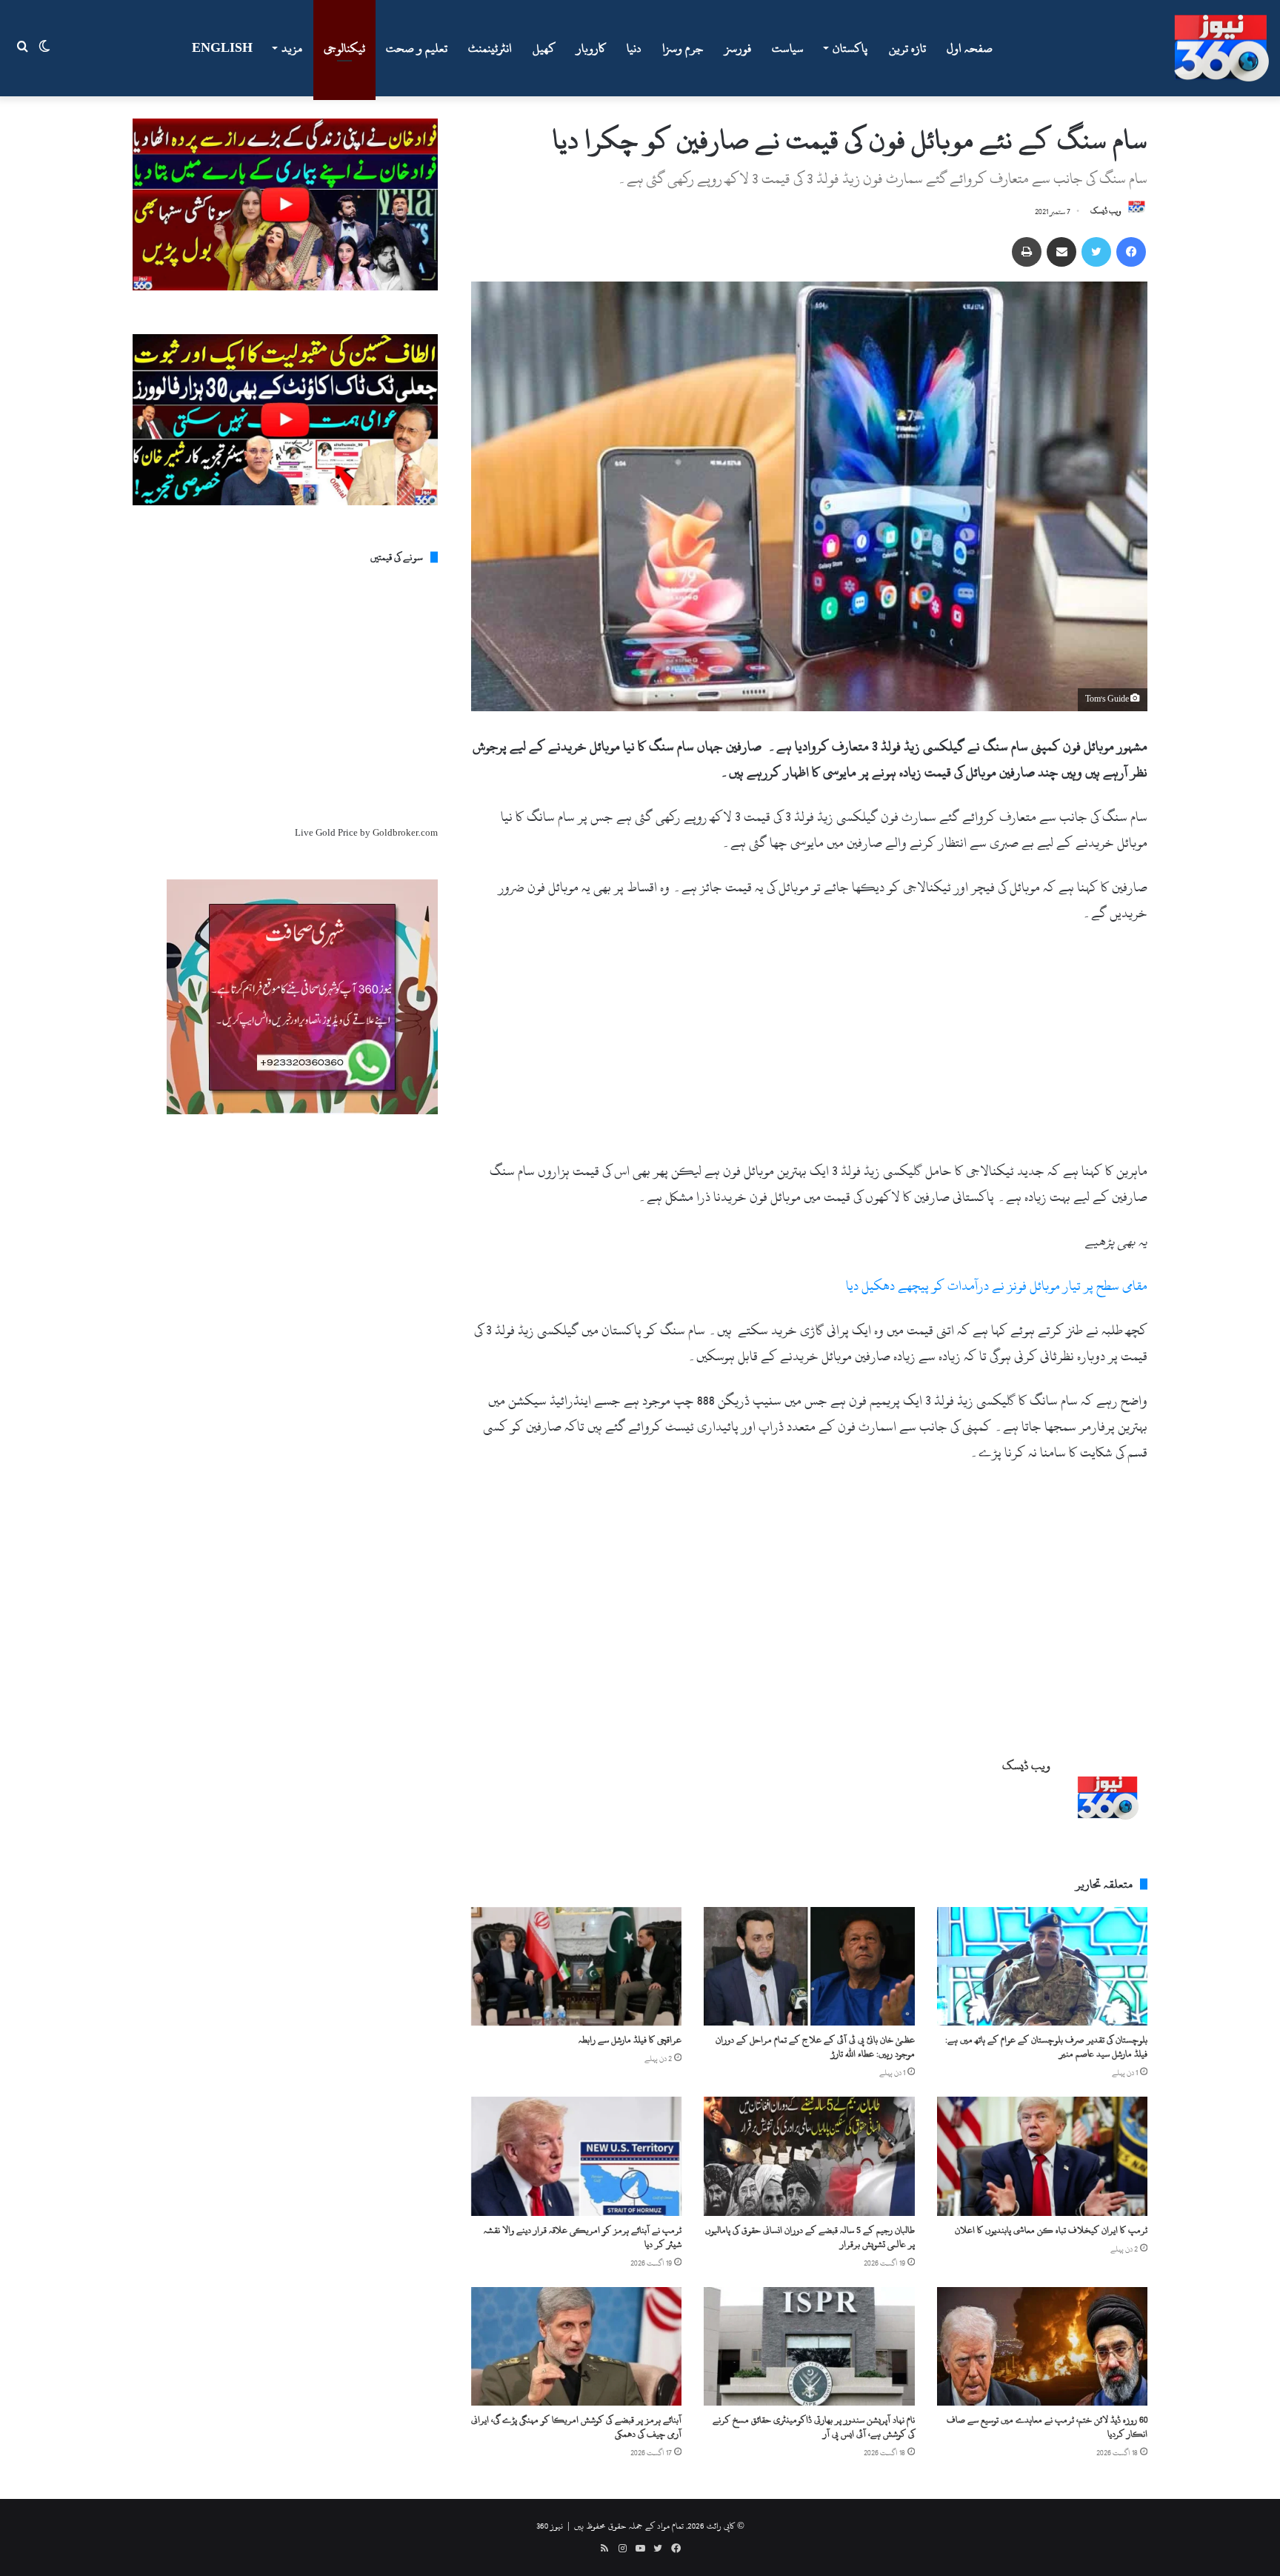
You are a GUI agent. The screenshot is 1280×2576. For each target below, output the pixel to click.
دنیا (634, 48)
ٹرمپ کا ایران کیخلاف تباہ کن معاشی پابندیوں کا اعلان (1051, 2230)
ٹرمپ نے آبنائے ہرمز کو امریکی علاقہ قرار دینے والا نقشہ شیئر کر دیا (583, 2237)
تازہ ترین (907, 48)
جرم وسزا (683, 48)
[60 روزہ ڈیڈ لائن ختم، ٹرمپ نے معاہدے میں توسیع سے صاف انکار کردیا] (1042, 2346)
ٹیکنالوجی (344, 48)
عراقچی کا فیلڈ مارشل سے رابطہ (630, 2040)
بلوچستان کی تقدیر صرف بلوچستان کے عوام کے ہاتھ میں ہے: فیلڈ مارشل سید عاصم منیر (1046, 2047)
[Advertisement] (809, 1048)
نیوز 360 (550, 2526)
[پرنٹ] (1027, 252)
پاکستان (850, 48)
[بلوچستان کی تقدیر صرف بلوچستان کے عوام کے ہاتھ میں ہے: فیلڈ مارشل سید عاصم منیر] (1042, 1966)
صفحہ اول (970, 48)
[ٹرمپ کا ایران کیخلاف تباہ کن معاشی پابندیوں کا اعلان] (1042, 2156)
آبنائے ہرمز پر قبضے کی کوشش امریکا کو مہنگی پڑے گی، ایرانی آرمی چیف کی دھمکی (576, 2427)
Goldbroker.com (405, 833)
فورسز (738, 48)
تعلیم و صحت (417, 48)
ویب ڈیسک (1106, 212)
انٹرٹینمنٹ (490, 48)
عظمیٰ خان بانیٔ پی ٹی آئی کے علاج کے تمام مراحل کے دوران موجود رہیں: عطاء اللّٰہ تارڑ (815, 2047)
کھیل (544, 48)
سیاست (788, 48)
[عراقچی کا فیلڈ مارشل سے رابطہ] (576, 1966)
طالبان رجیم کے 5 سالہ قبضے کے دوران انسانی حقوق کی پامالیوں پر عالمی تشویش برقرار (810, 2237)
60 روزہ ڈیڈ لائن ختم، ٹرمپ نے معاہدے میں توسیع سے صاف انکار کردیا (1047, 2427)
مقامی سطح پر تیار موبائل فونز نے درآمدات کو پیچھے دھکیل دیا (997, 1286)
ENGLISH (222, 48)
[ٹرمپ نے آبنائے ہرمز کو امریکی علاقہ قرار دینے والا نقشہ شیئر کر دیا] (576, 2156)
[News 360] (1221, 48)
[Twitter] (1096, 252)
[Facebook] (1131, 252)
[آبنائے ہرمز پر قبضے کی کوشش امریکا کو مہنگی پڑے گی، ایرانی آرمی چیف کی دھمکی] (576, 2346)
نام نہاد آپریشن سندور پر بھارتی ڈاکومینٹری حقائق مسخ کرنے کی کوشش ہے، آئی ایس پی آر (814, 2427)
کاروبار (591, 48)
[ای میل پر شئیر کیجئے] (1061, 252)
